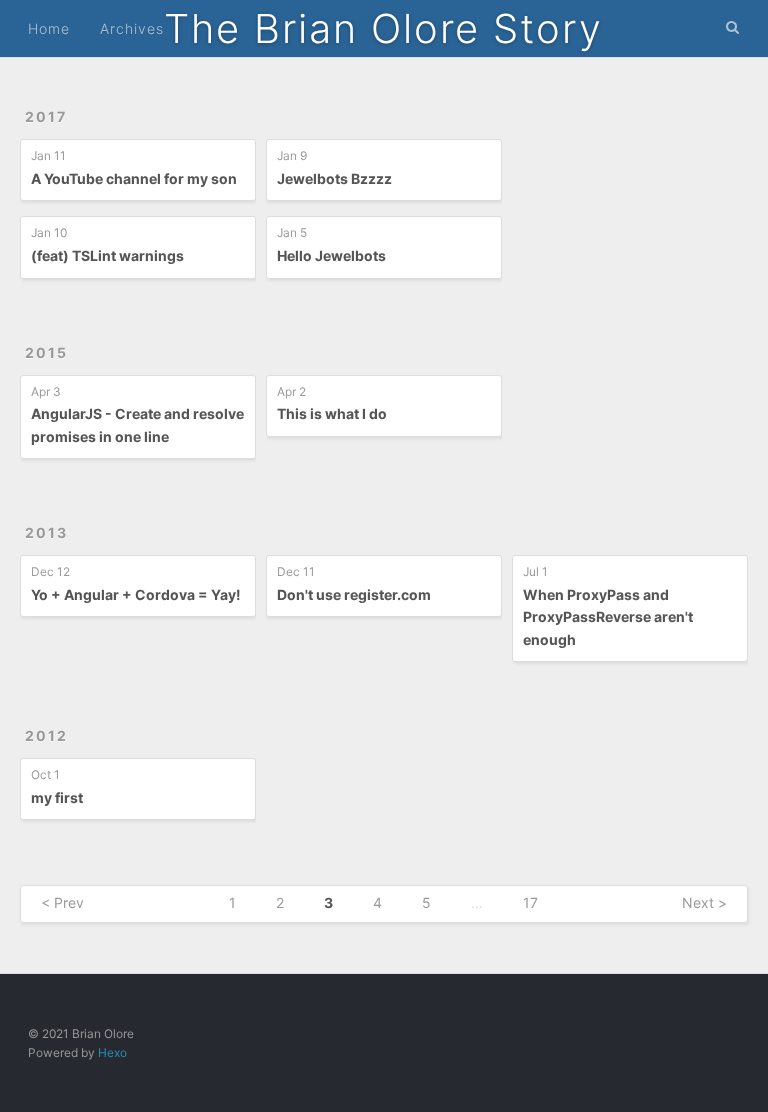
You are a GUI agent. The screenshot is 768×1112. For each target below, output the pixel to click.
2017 (46, 116)
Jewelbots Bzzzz (334, 178)
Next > (704, 902)
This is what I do (332, 413)
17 (530, 902)
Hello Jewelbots (331, 255)
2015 (46, 352)
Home (49, 28)
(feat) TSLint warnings (107, 255)
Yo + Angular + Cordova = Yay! (136, 594)
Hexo (112, 1052)
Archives (132, 28)
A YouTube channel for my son (134, 178)
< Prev (62, 902)
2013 (46, 532)
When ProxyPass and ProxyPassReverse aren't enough (608, 617)
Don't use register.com (354, 594)
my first (57, 797)
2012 (46, 735)
